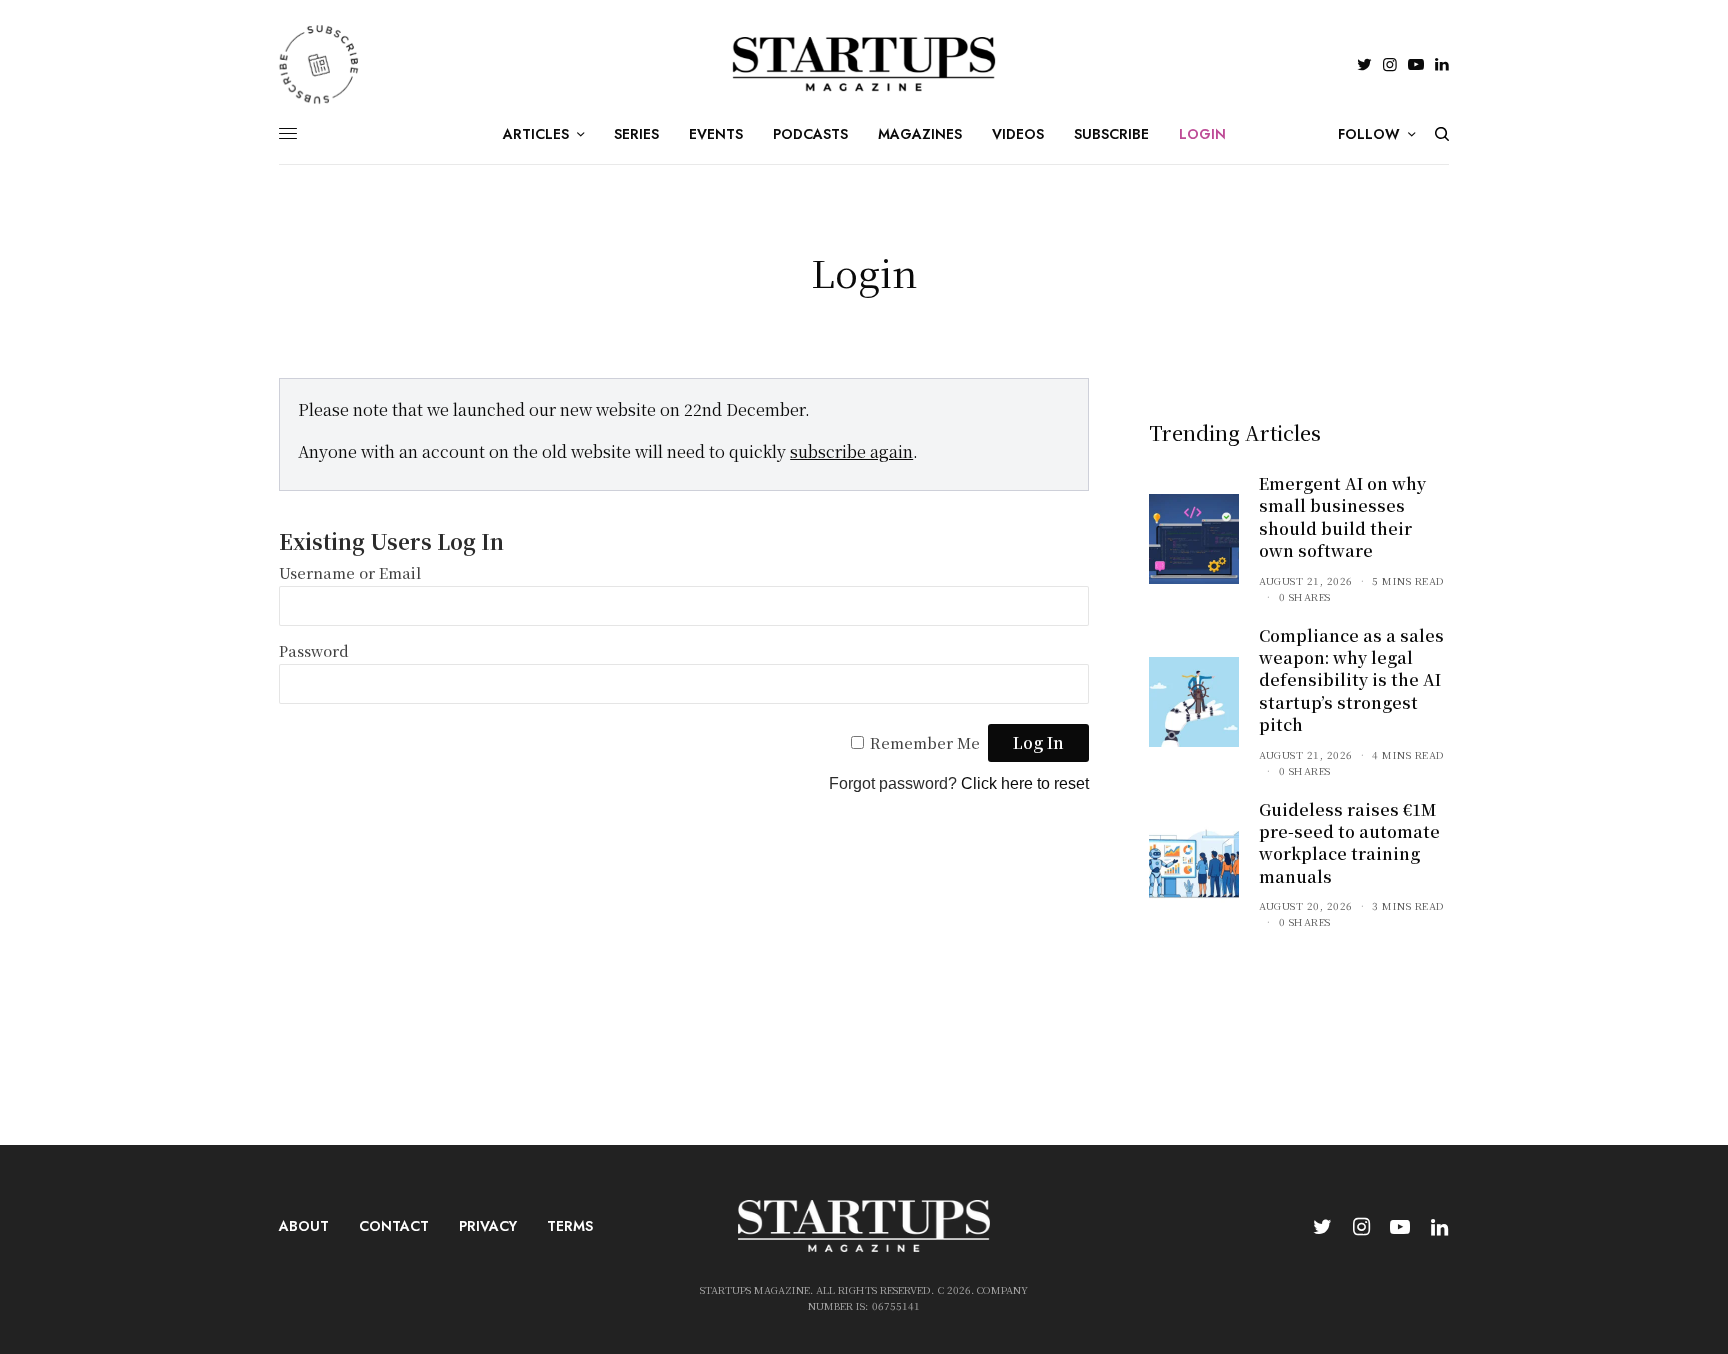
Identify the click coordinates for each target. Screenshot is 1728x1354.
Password (314, 650)
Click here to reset (1025, 783)
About (304, 1226)
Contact (394, 1226)
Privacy (488, 1226)
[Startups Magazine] (864, 64)
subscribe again (851, 451)
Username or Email (350, 572)
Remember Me (925, 742)
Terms (570, 1226)
